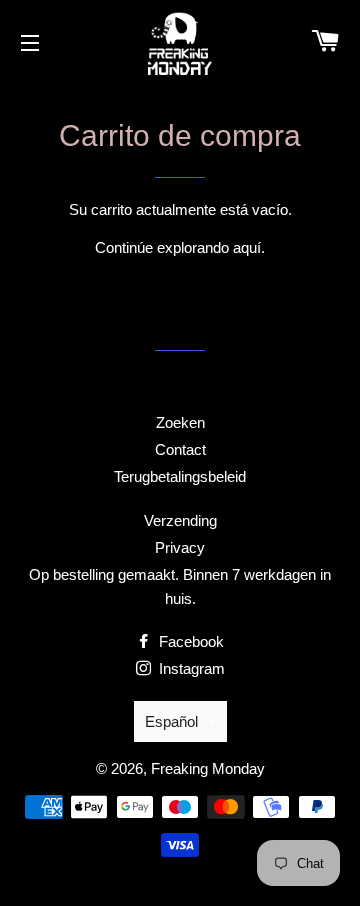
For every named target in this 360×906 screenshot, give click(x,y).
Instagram (190, 668)
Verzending (180, 520)
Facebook (189, 641)
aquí (247, 247)
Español (171, 721)
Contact (180, 449)
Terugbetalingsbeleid (180, 476)
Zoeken (180, 422)
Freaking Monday (208, 768)
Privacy (180, 547)
